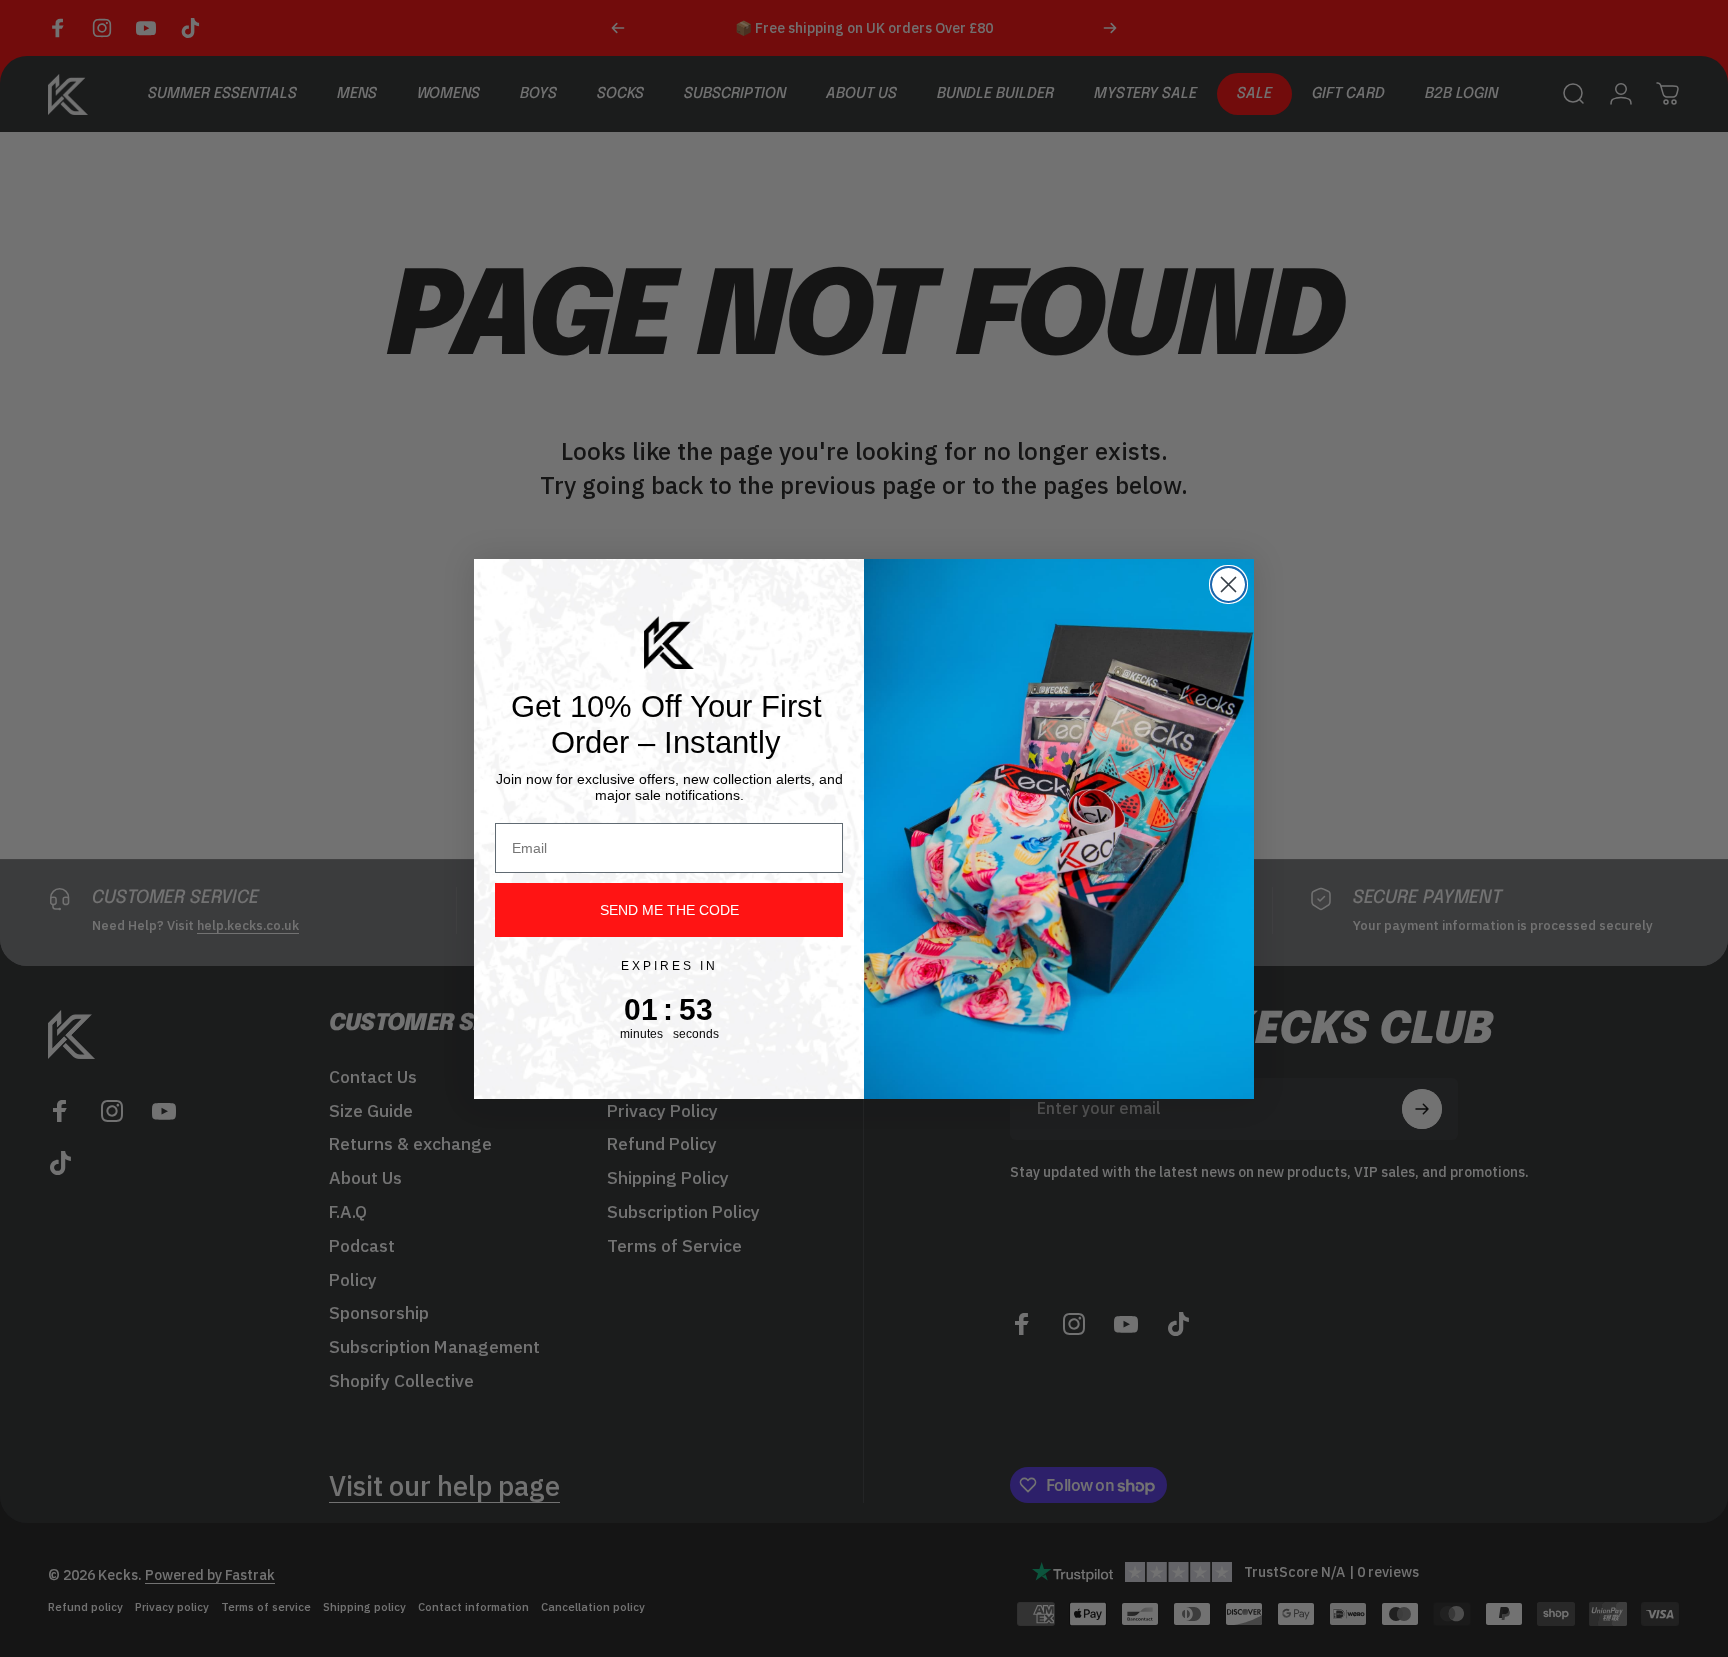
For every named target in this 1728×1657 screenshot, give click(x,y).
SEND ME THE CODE (669, 910)
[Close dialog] (1228, 584)
